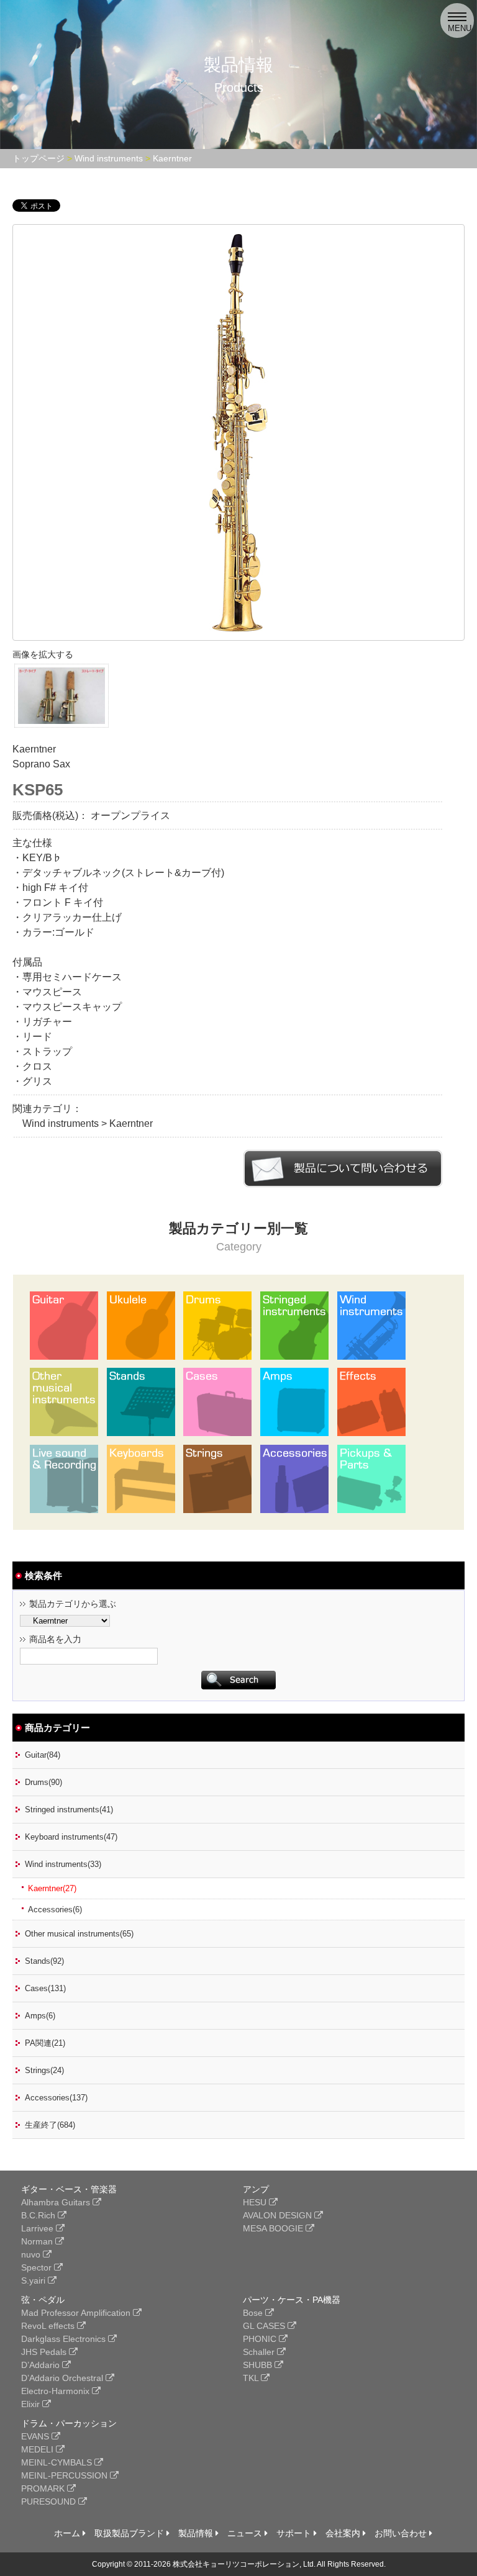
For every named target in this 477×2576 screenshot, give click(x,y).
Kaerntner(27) (52, 1888)
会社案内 (344, 2533)
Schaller (260, 2352)
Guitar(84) (43, 1755)
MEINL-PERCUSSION (66, 2475)
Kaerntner (172, 158)
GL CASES (265, 2326)
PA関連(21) (45, 2043)
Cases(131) (45, 1988)
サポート (295, 2533)
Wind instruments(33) (63, 1864)
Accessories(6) (55, 1909)
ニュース (246, 2533)
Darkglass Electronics (65, 2339)
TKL (252, 2378)
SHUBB (259, 2365)
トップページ (39, 158)
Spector (38, 2267)
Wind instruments (109, 158)
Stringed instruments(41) (69, 1810)
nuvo (32, 2254)
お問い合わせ (402, 2533)
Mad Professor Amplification (77, 2313)
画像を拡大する (43, 654)
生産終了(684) (50, 2125)
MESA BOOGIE (274, 2228)
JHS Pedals (45, 2352)
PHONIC (261, 2339)
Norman (38, 2241)
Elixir (32, 2404)
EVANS (36, 2436)
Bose (254, 2313)
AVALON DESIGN (279, 2215)
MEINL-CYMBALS (58, 2462)
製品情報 (197, 2533)
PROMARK (44, 2488)
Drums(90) (43, 1782)
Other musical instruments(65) (79, 1934)
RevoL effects (49, 2326)
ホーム (68, 2533)
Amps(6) (40, 2016)
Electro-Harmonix (57, 2391)
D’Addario (42, 2365)
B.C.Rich (39, 2215)
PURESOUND (50, 2501)
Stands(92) (44, 1961)
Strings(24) (44, 2070)
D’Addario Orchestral (63, 2378)
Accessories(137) (56, 2098)
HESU (256, 2202)
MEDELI (39, 2449)
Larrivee (39, 2228)
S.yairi (34, 2280)
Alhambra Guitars (57, 2202)
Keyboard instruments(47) (71, 1837)
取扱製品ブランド (130, 2533)
